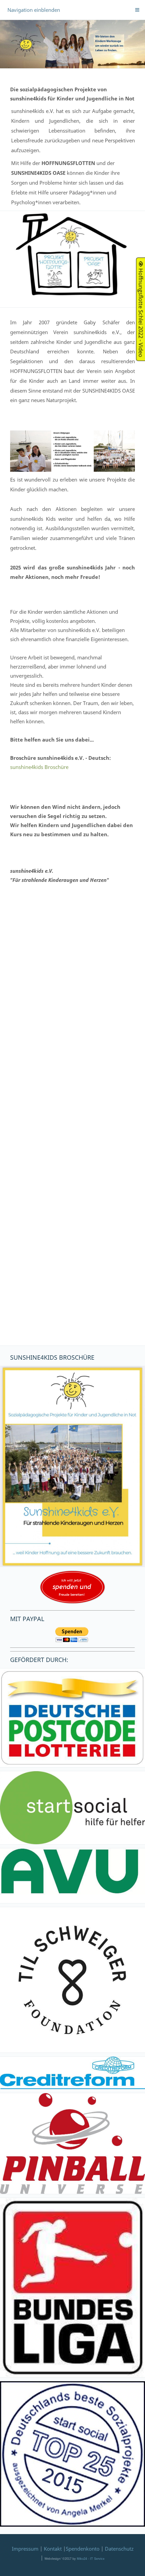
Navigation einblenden (34, 10)
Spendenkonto (83, 2549)
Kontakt (53, 2549)
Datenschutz (119, 2549)
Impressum (25, 2549)
